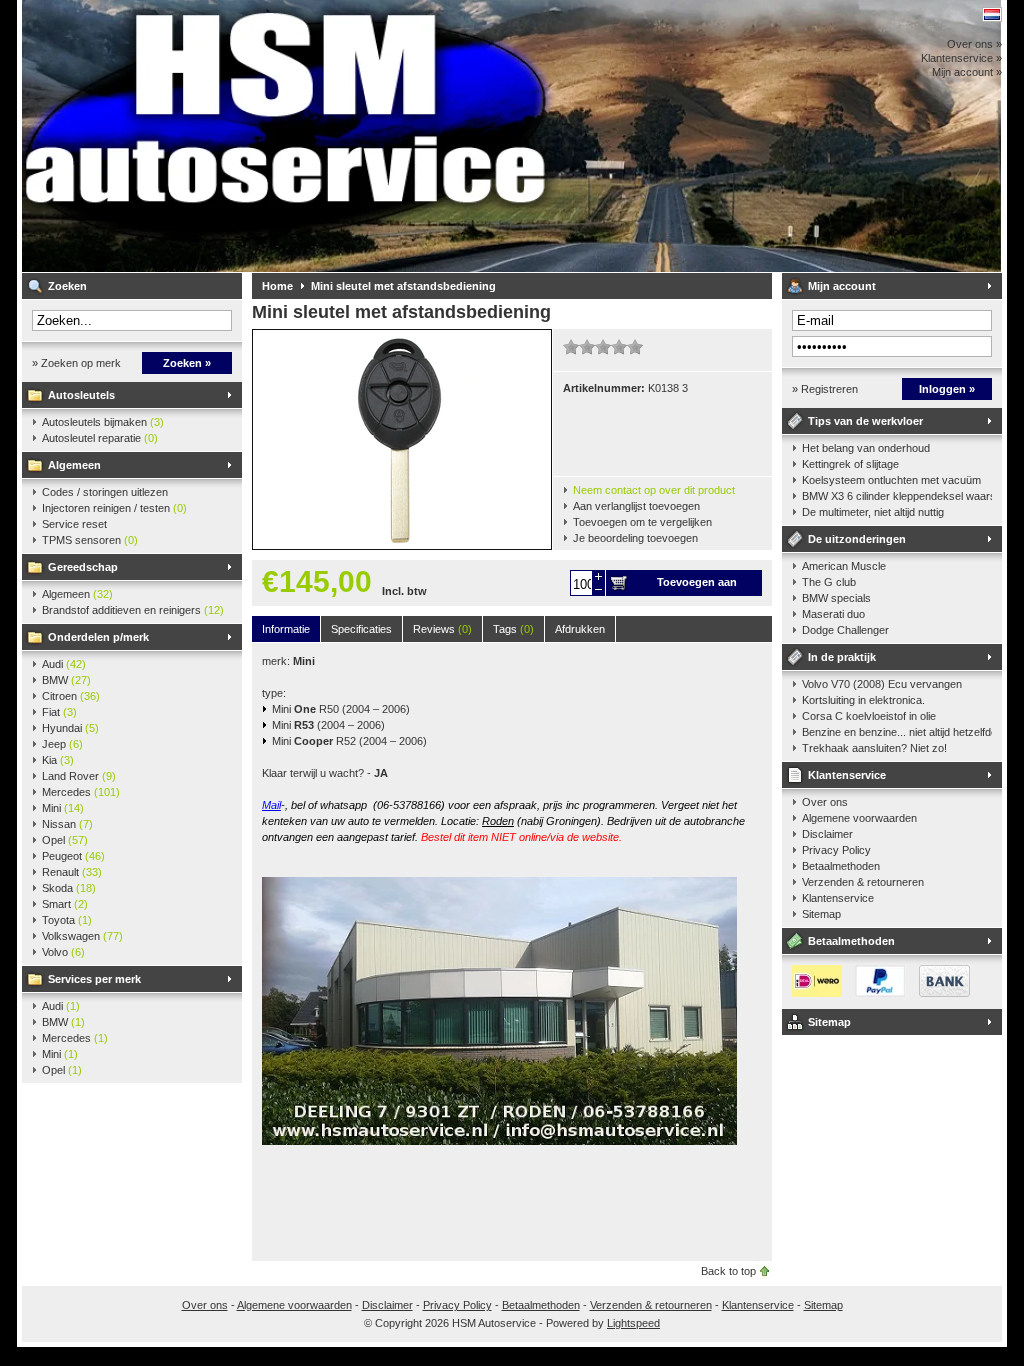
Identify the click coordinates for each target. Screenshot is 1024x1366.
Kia (58, 760)
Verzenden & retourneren (863, 882)
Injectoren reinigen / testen (114, 508)
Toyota (67, 920)
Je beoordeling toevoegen (635, 538)
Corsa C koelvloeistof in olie (869, 716)
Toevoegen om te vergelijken (642, 522)
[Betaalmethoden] (876, 993)
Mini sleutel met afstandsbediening (403, 286)
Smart (65, 904)
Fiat (59, 712)
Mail (271, 805)
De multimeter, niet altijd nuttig (873, 512)
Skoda (69, 888)
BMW (66, 680)
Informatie (286, 629)
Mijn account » (967, 72)
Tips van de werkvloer (865, 421)
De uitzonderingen (857, 539)
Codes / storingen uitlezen (105, 492)
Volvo (63, 952)
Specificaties (361, 629)
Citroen (71, 696)
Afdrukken (580, 629)
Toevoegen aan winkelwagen (697, 586)
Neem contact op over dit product (654, 490)
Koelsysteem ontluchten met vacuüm (891, 480)
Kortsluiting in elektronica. (863, 700)
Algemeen (74, 465)
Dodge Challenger (845, 630)
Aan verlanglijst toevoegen (636, 506)
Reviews (442, 629)
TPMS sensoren (90, 540)
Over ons (825, 802)
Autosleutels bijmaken (103, 422)
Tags (513, 629)
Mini (63, 808)
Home (277, 286)
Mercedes (81, 792)
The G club (829, 582)
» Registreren (825, 389)
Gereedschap (83, 567)
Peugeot (73, 856)
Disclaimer (827, 834)
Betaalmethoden (841, 866)
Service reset (74, 524)
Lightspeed (633, 1323)
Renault (72, 872)
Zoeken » (187, 363)
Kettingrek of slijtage (850, 464)
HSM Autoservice (287, 136)
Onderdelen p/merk (98, 637)
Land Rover (79, 776)
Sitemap (821, 914)
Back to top (728, 1271)
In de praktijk (842, 657)
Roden (498, 821)
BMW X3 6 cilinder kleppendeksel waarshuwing (897, 496)
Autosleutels (81, 395)
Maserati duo (833, 614)
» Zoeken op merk (76, 363)
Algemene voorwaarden (859, 818)
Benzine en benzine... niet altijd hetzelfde (897, 732)
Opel (65, 840)
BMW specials (836, 598)
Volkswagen (82, 936)
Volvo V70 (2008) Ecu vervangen (882, 684)
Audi (64, 664)
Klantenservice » (961, 58)
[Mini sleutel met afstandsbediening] (402, 545)
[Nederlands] (992, 14)
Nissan (67, 824)
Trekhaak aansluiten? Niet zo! (874, 748)
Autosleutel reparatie (100, 438)
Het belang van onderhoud (866, 448)
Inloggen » (947, 389)
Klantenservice (847, 775)
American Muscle (844, 566)
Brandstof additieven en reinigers (133, 610)
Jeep (62, 744)
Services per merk (94, 979)
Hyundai (70, 728)
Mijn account (842, 286)
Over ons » (974, 44)
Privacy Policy (836, 850)
